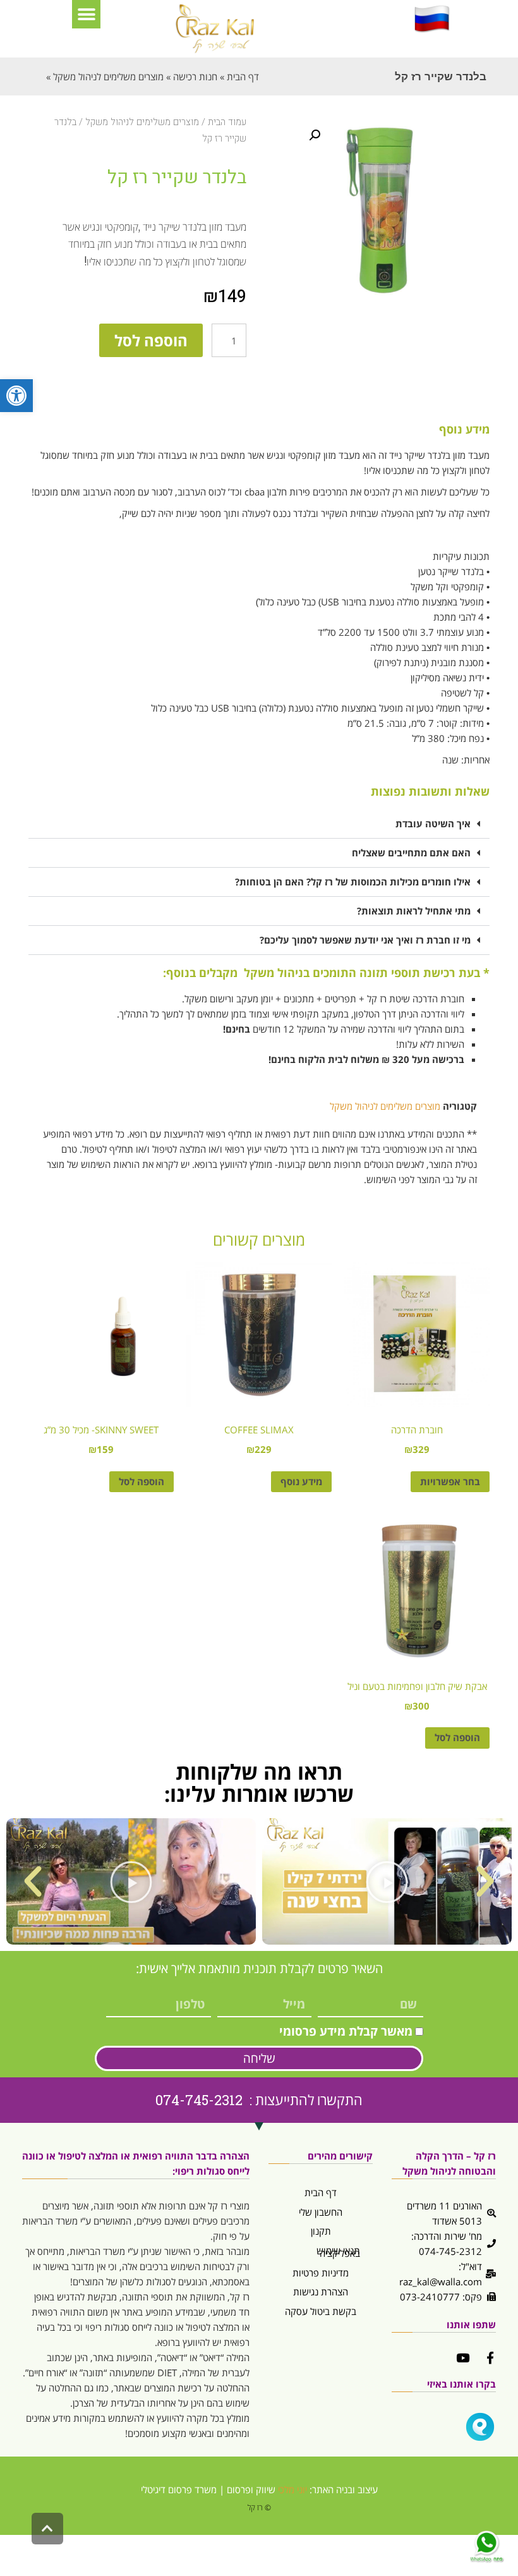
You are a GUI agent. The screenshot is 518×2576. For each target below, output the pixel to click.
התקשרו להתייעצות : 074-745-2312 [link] (259, 2100)
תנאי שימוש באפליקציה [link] (338, 2252)
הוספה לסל (151, 340)
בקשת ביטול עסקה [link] (321, 2311)
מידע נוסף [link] (301, 1481)
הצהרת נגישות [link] (321, 2292)
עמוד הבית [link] (227, 122)
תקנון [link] (321, 2231)
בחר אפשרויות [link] (450, 1481)
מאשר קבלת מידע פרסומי (346, 2031)
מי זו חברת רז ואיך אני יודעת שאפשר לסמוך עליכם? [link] (365, 940)
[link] (16, 396)
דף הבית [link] (321, 2192)
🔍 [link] (315, 135)
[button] (86, 14)
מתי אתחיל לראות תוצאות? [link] (414, 911)
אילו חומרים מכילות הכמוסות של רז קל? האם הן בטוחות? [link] (353, 882)
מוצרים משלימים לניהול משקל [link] (142, 122)
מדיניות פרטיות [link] (321, 2273)
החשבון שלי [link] (321, 2212)
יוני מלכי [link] (292, 2489)
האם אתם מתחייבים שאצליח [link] (411, 853)
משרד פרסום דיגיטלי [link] (179, 2489)
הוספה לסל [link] (142, 1481)
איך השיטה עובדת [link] (433, 823)
